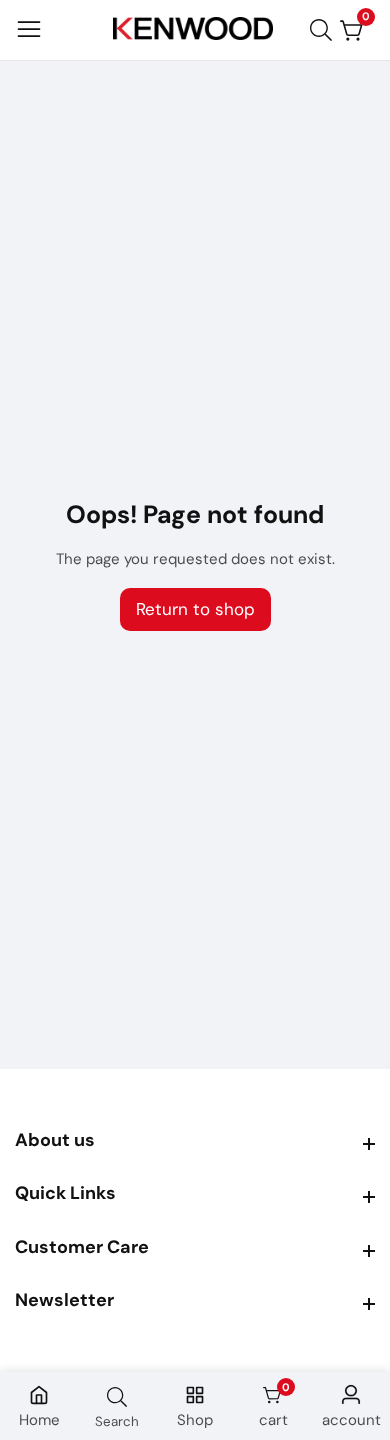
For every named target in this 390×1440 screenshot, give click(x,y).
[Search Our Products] (325, 30)
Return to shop (195, 609)
